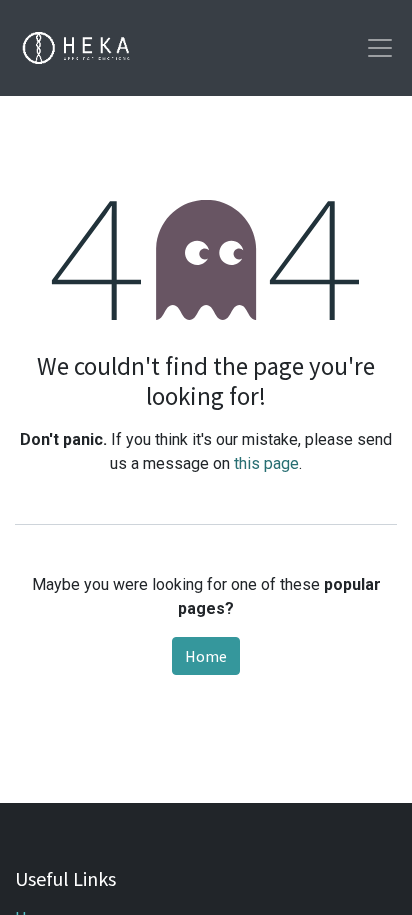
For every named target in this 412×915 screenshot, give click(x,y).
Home (206, 656)
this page (266, 463)
